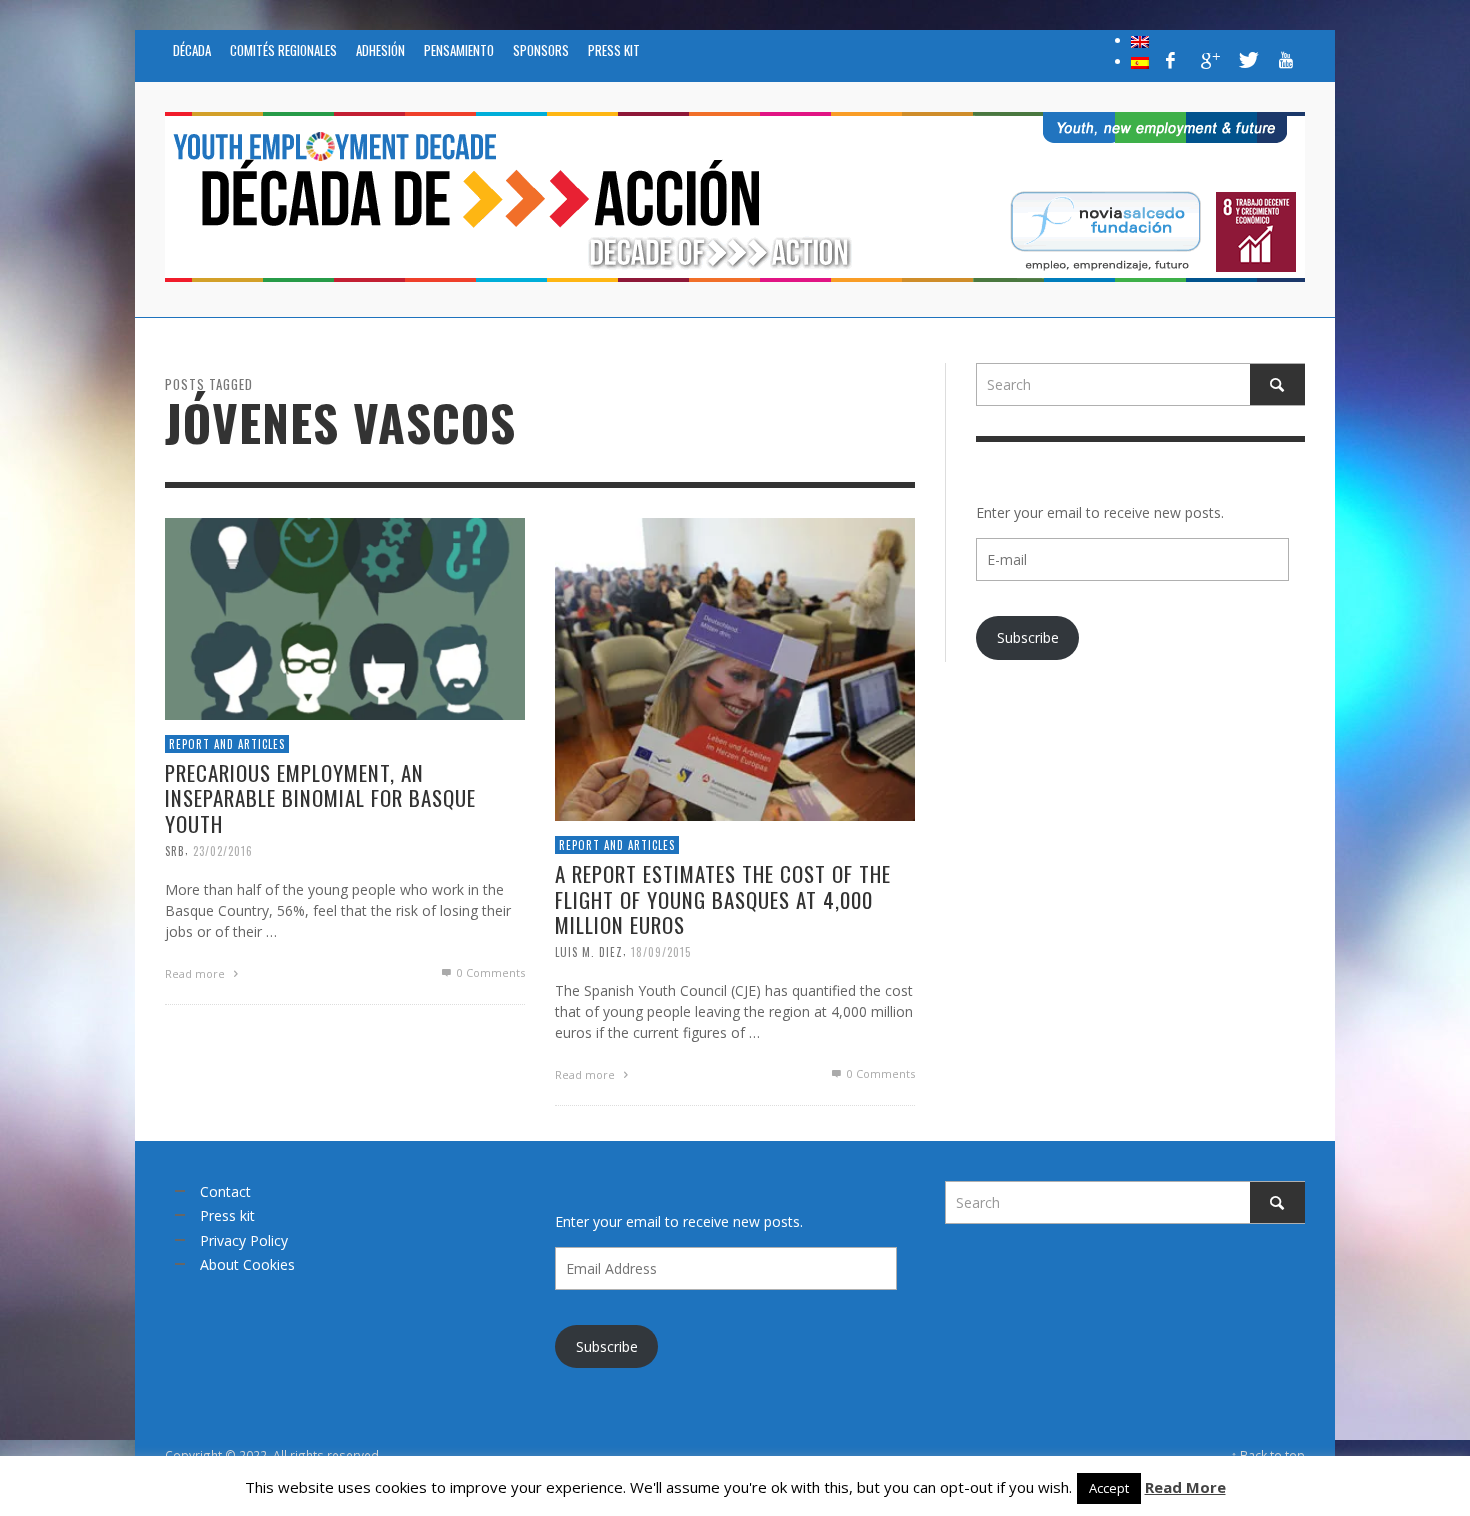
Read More (1185, 1487)
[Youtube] (1286, 60)
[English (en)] (1140, 40)
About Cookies (247, 1264)
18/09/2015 (661, 952)
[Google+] (1209, 60)
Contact (225, 1191)
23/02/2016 (223, 850)
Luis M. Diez (589, 952)
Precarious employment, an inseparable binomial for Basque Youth (320, 797)
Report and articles (227, 743)
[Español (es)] (1140, 61)
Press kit (227, 1215)
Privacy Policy (244, 1240)
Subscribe (1028, 637)
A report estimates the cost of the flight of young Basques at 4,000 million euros (723, 898)
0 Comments (489, 971)
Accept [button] (1109, 1488)
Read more (196, 972)
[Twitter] (1247, 60)
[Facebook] (1171, 60)
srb (175, 850)
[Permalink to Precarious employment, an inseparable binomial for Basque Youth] (345, 616)
